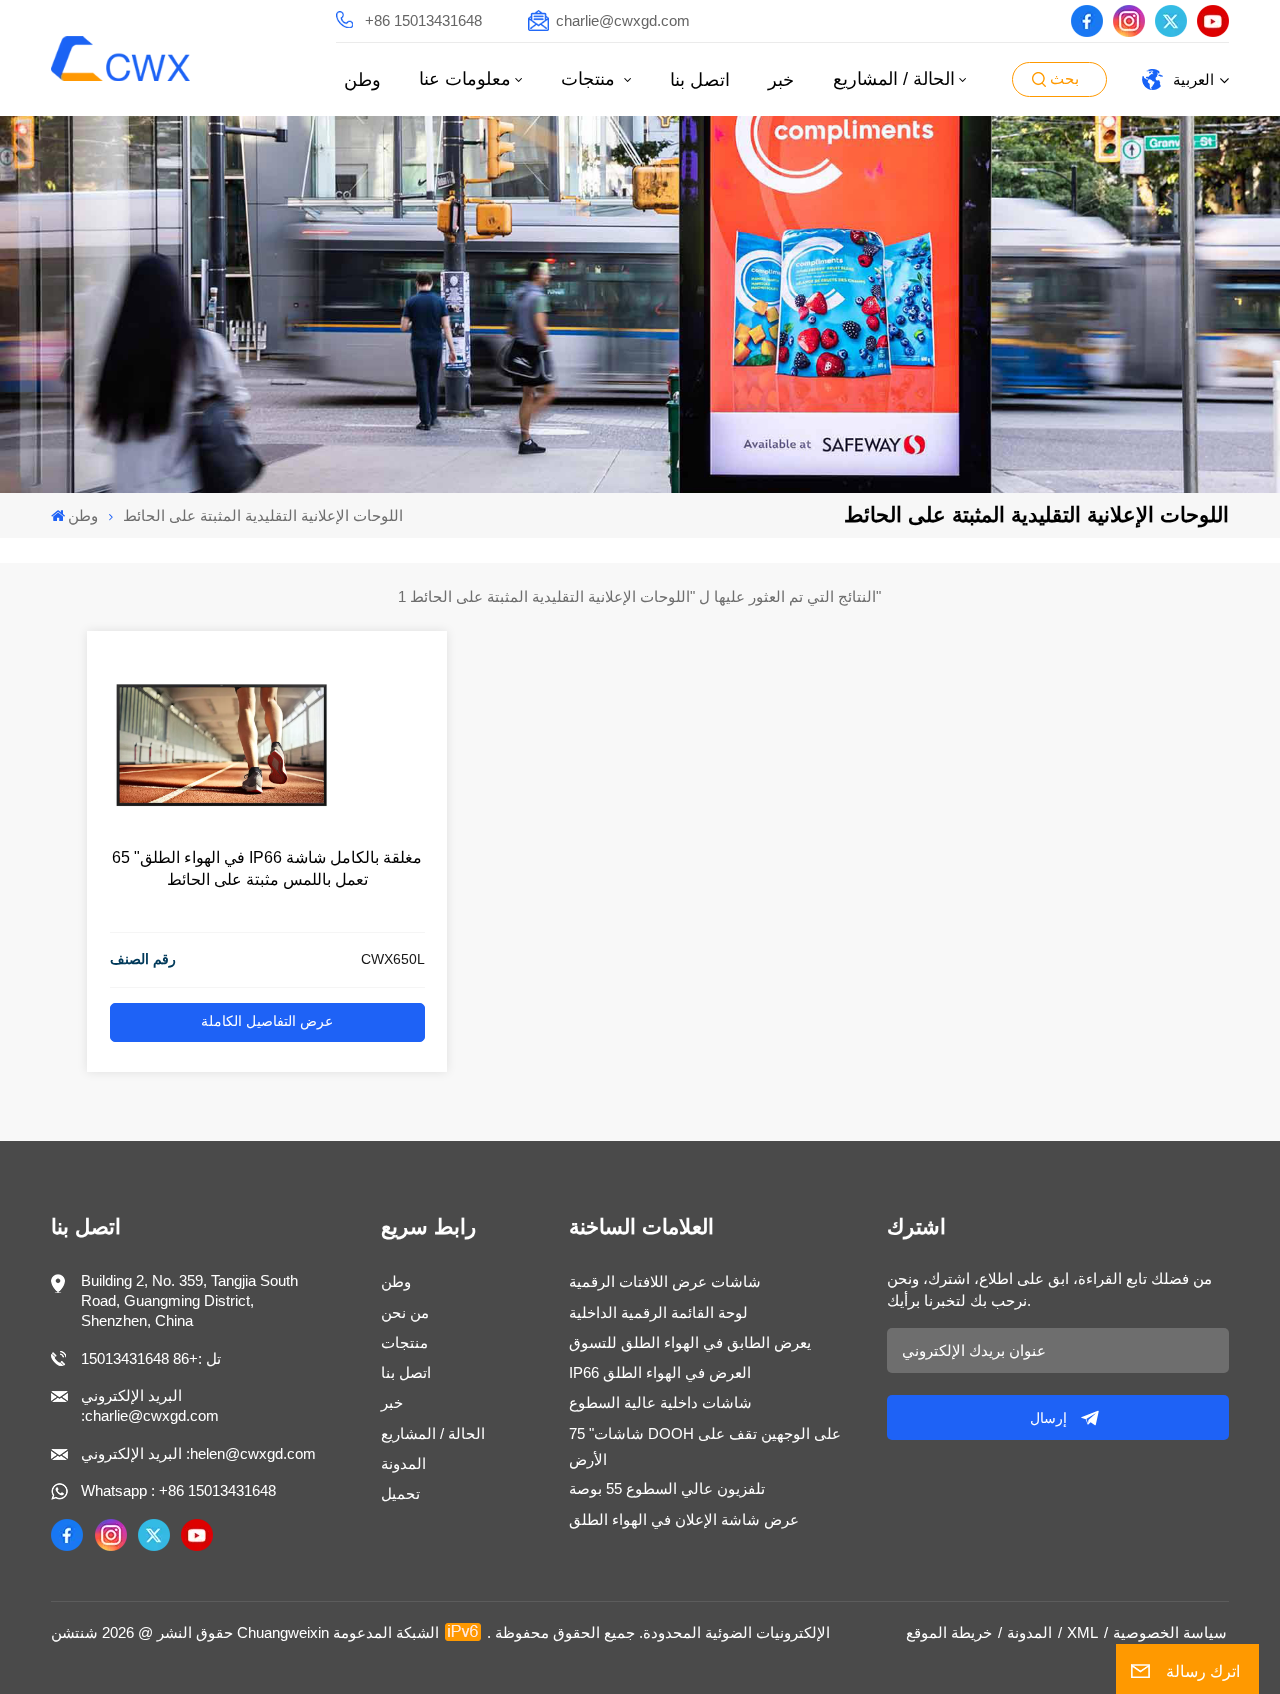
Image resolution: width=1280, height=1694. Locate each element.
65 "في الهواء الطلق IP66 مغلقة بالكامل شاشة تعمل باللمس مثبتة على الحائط (267, 868)
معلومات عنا (465, 79)
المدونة (403, 1463)
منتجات (590, 79)
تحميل (400, 1493)
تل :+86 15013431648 (151, 1358)
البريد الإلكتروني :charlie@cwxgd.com (150, 1405)
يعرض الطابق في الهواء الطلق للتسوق (690, 1342)
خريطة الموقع (949, 1632)
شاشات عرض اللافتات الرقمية (665, 1281)
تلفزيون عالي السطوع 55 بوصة (667, 1488)
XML (1082, 1632)
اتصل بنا (700, 80)
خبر (781, 80)
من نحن (405, 1312)
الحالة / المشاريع (894, 79)
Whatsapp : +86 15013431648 (178, 1490)
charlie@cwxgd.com (623, 20)
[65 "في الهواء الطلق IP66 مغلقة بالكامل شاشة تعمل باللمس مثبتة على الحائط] (221, 822)
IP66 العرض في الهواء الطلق (660, 1372)
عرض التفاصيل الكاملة (267, 1021)
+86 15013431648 (423, 20)
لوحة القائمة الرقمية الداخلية (658, 1312)
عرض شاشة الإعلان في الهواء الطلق (684, 1519)
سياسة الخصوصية (1170, 1632)
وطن (362, 80)
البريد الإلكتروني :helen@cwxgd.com (198, 1453)
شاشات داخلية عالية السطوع (660, 1402)
